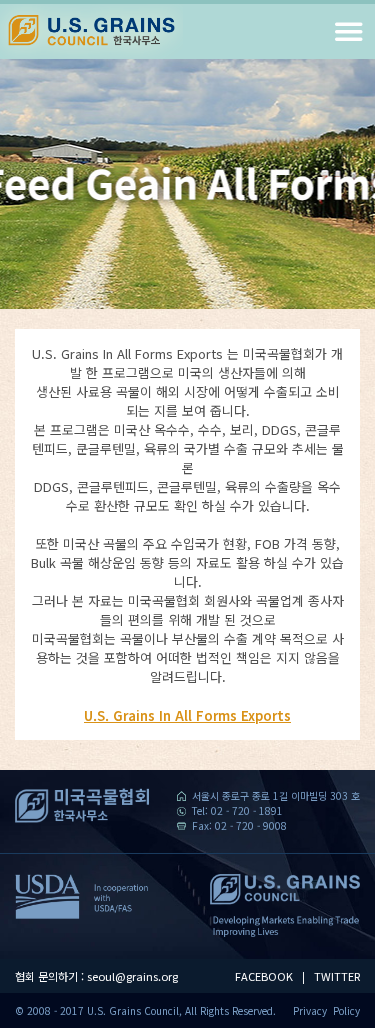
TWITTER (337, 976)
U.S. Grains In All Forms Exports (187, 715)
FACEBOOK (264, 976)
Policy (346, 1010)
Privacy (310, 1010)
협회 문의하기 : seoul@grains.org (96, 976)
